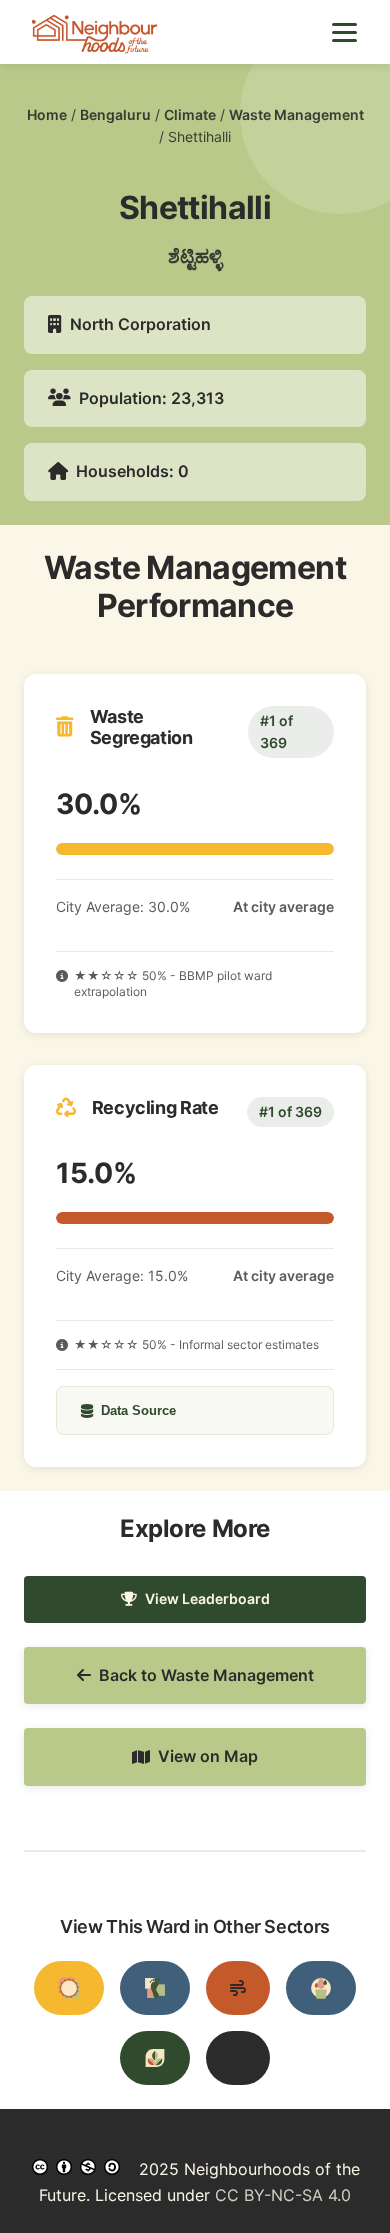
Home (47, 114)
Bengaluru (115, 114)
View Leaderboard (207, 1598)
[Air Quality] (238, 1988)
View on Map (208, 1756)
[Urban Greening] (155, 2058)
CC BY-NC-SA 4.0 (283, 2195)
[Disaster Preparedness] (238, 2058)
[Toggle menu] (344, 32)
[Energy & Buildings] (69, 1988)
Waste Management (296, 114)
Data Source (138, 1410)
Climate (190, 114)
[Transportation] (155, 1988)
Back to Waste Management (206, 1675)
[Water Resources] (321, 1988)
